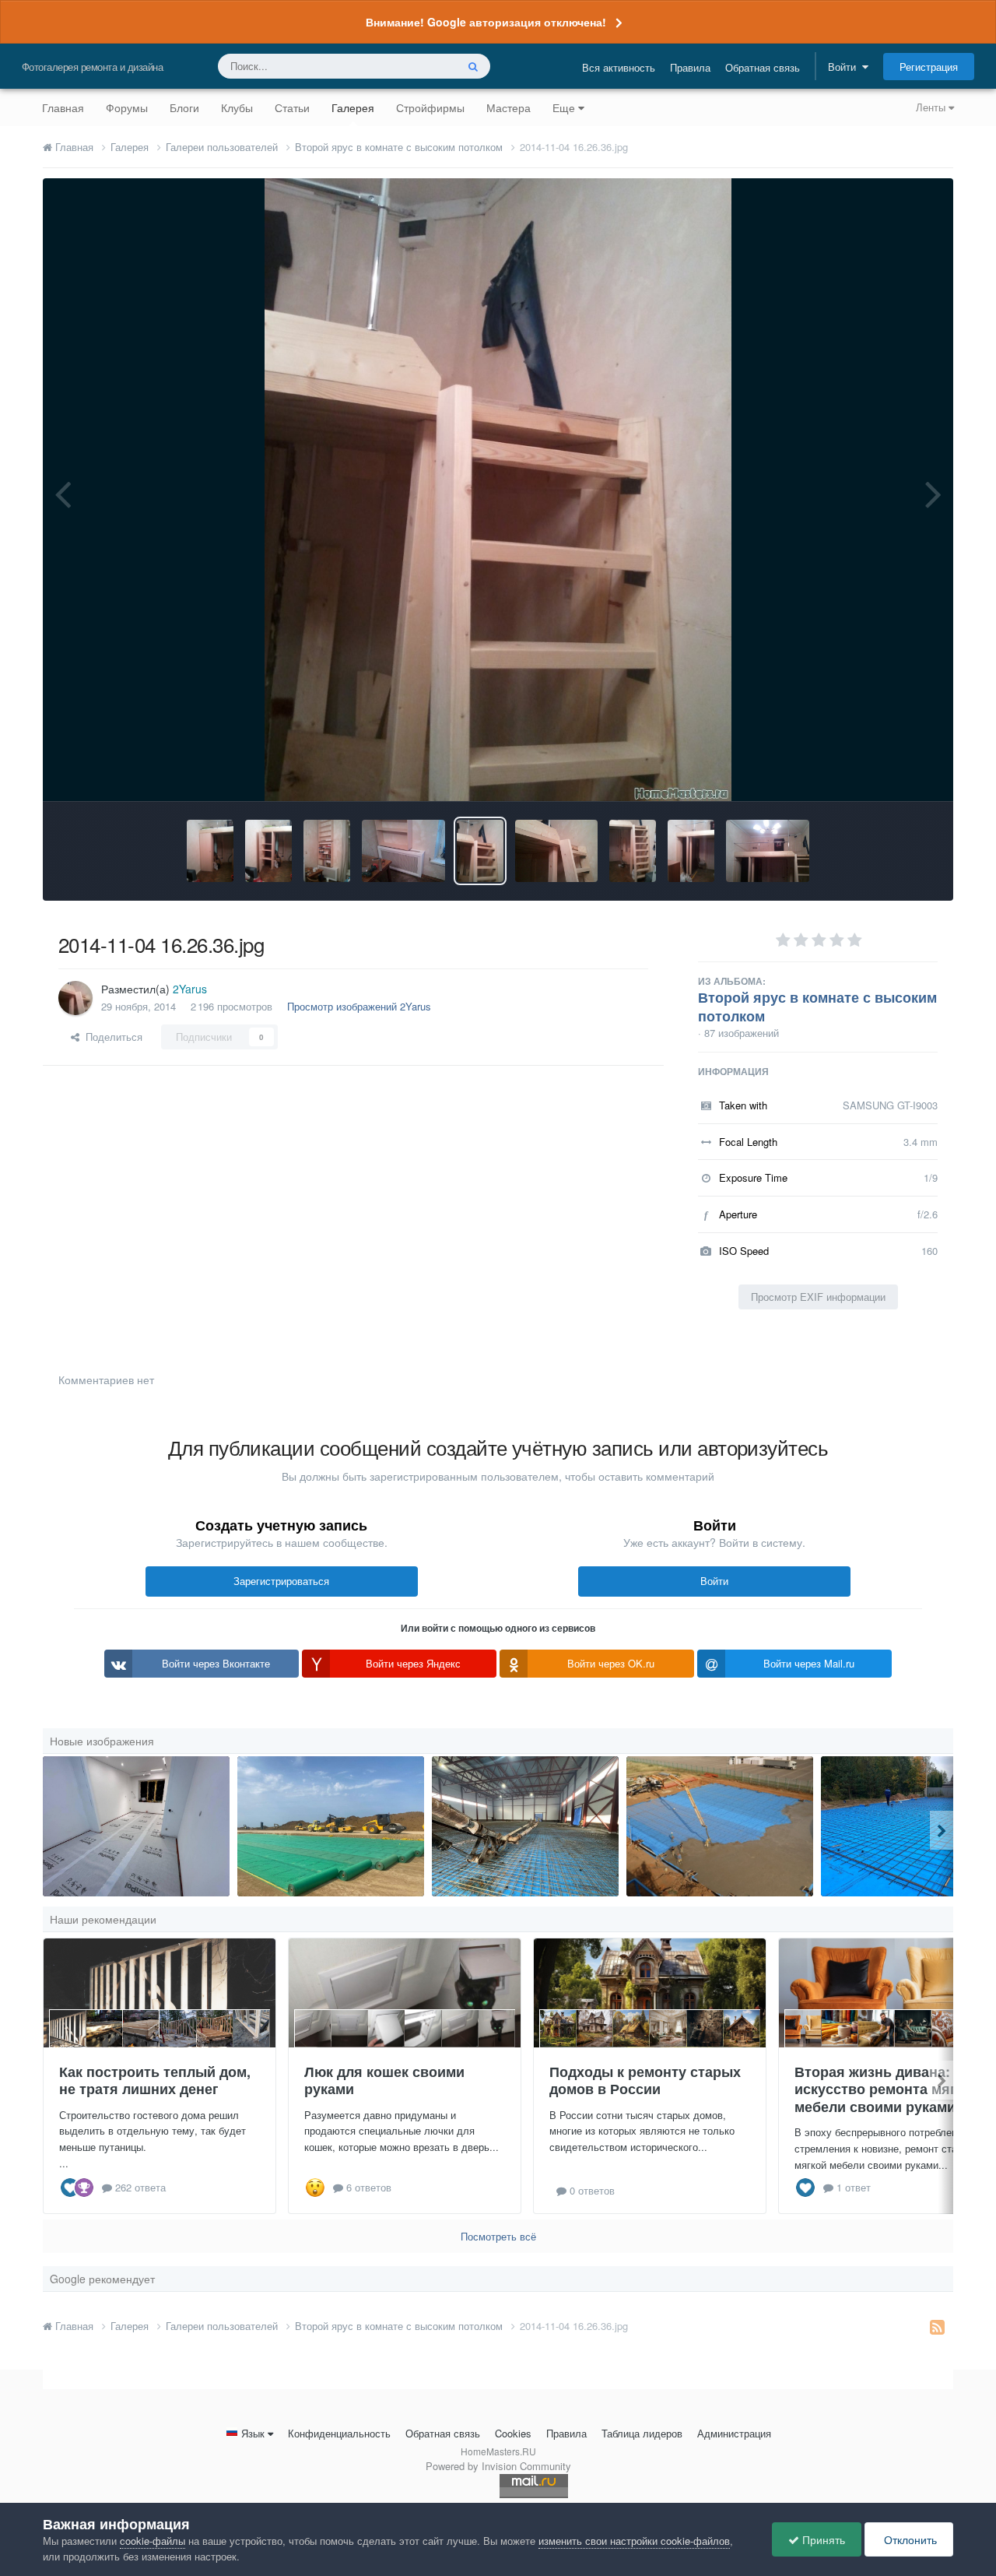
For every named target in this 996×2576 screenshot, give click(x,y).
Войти (845, 67)
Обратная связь (763, 67)
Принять (822, 2539)
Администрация (734, 2433)
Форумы (127, 107)
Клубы (237, 107)
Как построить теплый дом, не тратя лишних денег (155, 2080)
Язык (253, 2433)
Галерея (353, 107)
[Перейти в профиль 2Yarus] (75, 998)
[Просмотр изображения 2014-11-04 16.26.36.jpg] (480, 851)
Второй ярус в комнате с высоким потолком (817, 1007)
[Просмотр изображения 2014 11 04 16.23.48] (768, 851)
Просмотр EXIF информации (818, 1297)
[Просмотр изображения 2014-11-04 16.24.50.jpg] (557, 851)
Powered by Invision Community (498, 2466)
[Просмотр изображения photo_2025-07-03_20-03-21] (331, 1826)
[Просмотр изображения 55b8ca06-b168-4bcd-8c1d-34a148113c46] (136, 1826)
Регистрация (929, 67)
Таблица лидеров (642, 2433)
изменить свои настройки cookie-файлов (634, 2541)
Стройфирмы (430, 107)
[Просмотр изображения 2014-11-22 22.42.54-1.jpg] (268, 851)
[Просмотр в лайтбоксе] (498, 490)
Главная (63, 107)
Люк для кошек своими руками (384, 2080)
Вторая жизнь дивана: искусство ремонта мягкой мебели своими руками (887, 2089)
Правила (690, 67)
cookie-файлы (153, 2541)
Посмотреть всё (498, 2236)
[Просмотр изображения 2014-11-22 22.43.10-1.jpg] (210, 851)
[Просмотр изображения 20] (525, 1826)
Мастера (509, 107)
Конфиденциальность (339, 2433)
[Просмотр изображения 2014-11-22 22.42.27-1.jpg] (327, 851)
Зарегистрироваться (281, 1581)
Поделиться (111, 1037)
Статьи (292, 107)
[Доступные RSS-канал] (937, 2326)
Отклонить (909, 2539)
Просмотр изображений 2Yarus (359, 1006)
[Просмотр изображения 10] (720, 1826)
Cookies (513, 2433)
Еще (564, 107)
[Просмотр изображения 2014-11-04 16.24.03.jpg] (691, 851)
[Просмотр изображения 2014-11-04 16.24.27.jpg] (633, 851)
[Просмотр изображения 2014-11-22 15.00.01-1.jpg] (403, 851)
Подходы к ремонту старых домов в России (645, 2080)
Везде (421, 66)
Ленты (932, 107)
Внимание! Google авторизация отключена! (486, 22)
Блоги (184, 107)
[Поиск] (473, 66)
